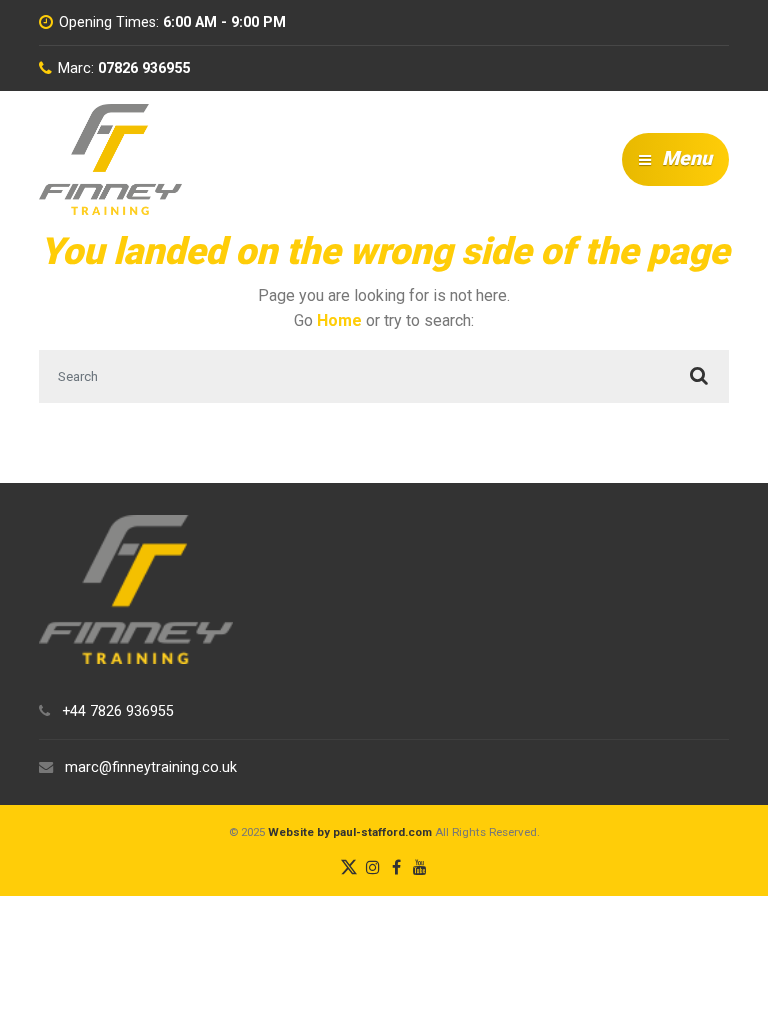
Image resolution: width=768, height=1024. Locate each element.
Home (339, 320)
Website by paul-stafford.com (350, 832)
